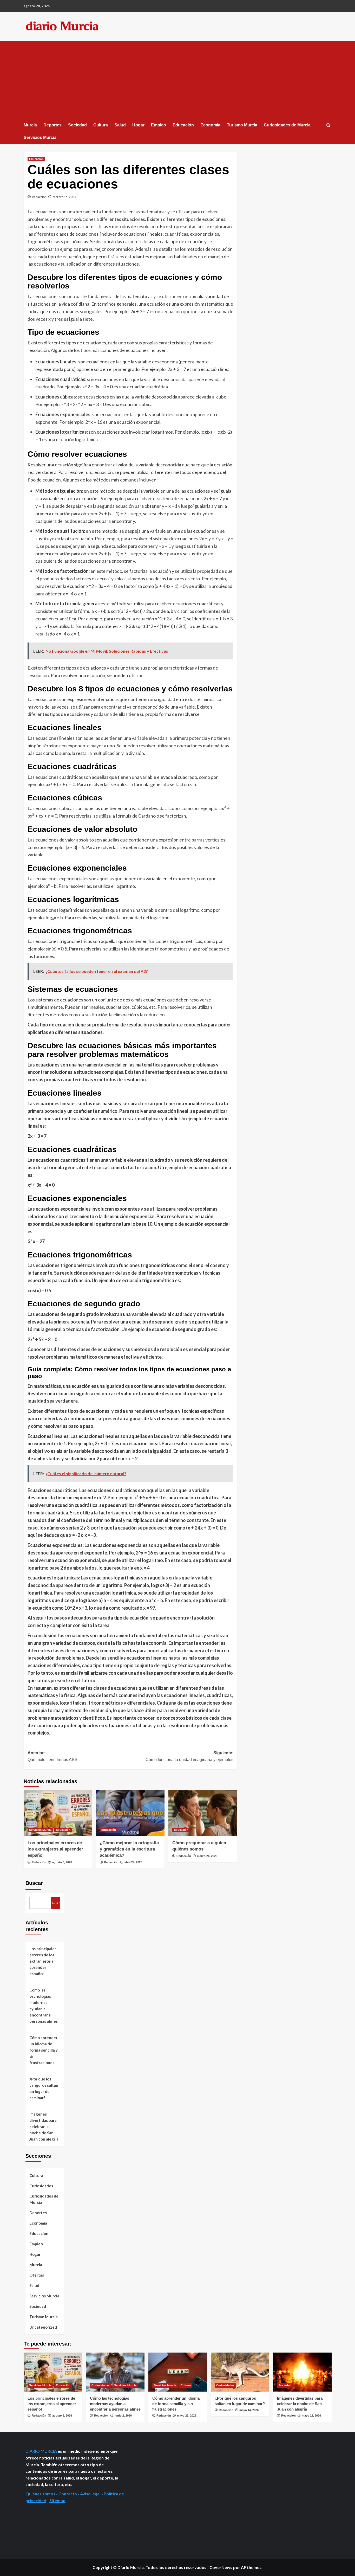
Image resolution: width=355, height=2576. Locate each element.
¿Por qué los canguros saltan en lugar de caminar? (44, 2088)
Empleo (159, 125)
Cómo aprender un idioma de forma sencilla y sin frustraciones (44, 2050)
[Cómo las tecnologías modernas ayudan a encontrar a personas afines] (115, 2372)
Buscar (34, 1883)
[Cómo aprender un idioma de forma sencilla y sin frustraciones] (178, 2372)
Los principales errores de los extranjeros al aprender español (55, 1849)
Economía (210, 125)
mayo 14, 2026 (249, 2410)
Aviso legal (90, 2494)
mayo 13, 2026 (311, 2416)
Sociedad (77, 125)
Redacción (39, 197)
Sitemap (57, 2500)
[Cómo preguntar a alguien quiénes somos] (203, 1813)
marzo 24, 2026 (207, 1856)
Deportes (52, 125)
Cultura (101, 125)
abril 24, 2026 (133, 1862)
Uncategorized (43, 2327)
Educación (183, 125)
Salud (120, 125)
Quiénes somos (40, 2494)
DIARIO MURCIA (41, 2451)
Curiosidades (41, 2186)
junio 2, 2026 (123, 2416)
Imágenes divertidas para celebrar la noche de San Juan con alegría (44, 2127)
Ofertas (37, 2275)
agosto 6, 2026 (62, 1862)
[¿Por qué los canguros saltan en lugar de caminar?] (240, 2372)
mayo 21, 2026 (187, 2416)
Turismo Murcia (242, 125)
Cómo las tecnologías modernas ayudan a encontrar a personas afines (44, 2006)
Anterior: (52, 1756)
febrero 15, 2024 (64, 197)
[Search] (328, 126)
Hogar (138, 125)
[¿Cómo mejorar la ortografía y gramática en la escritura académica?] (130, 1813)
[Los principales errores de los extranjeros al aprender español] (58, 1813)
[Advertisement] (178, 80)
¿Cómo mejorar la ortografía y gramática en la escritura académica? (129, 1849)
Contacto (68, 2494)
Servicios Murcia (40, 137)
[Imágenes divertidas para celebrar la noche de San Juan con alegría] (302, 2372)
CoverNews (221, 2567)
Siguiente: (189, 1756)
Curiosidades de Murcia (287, 125)
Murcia (30, 125)
